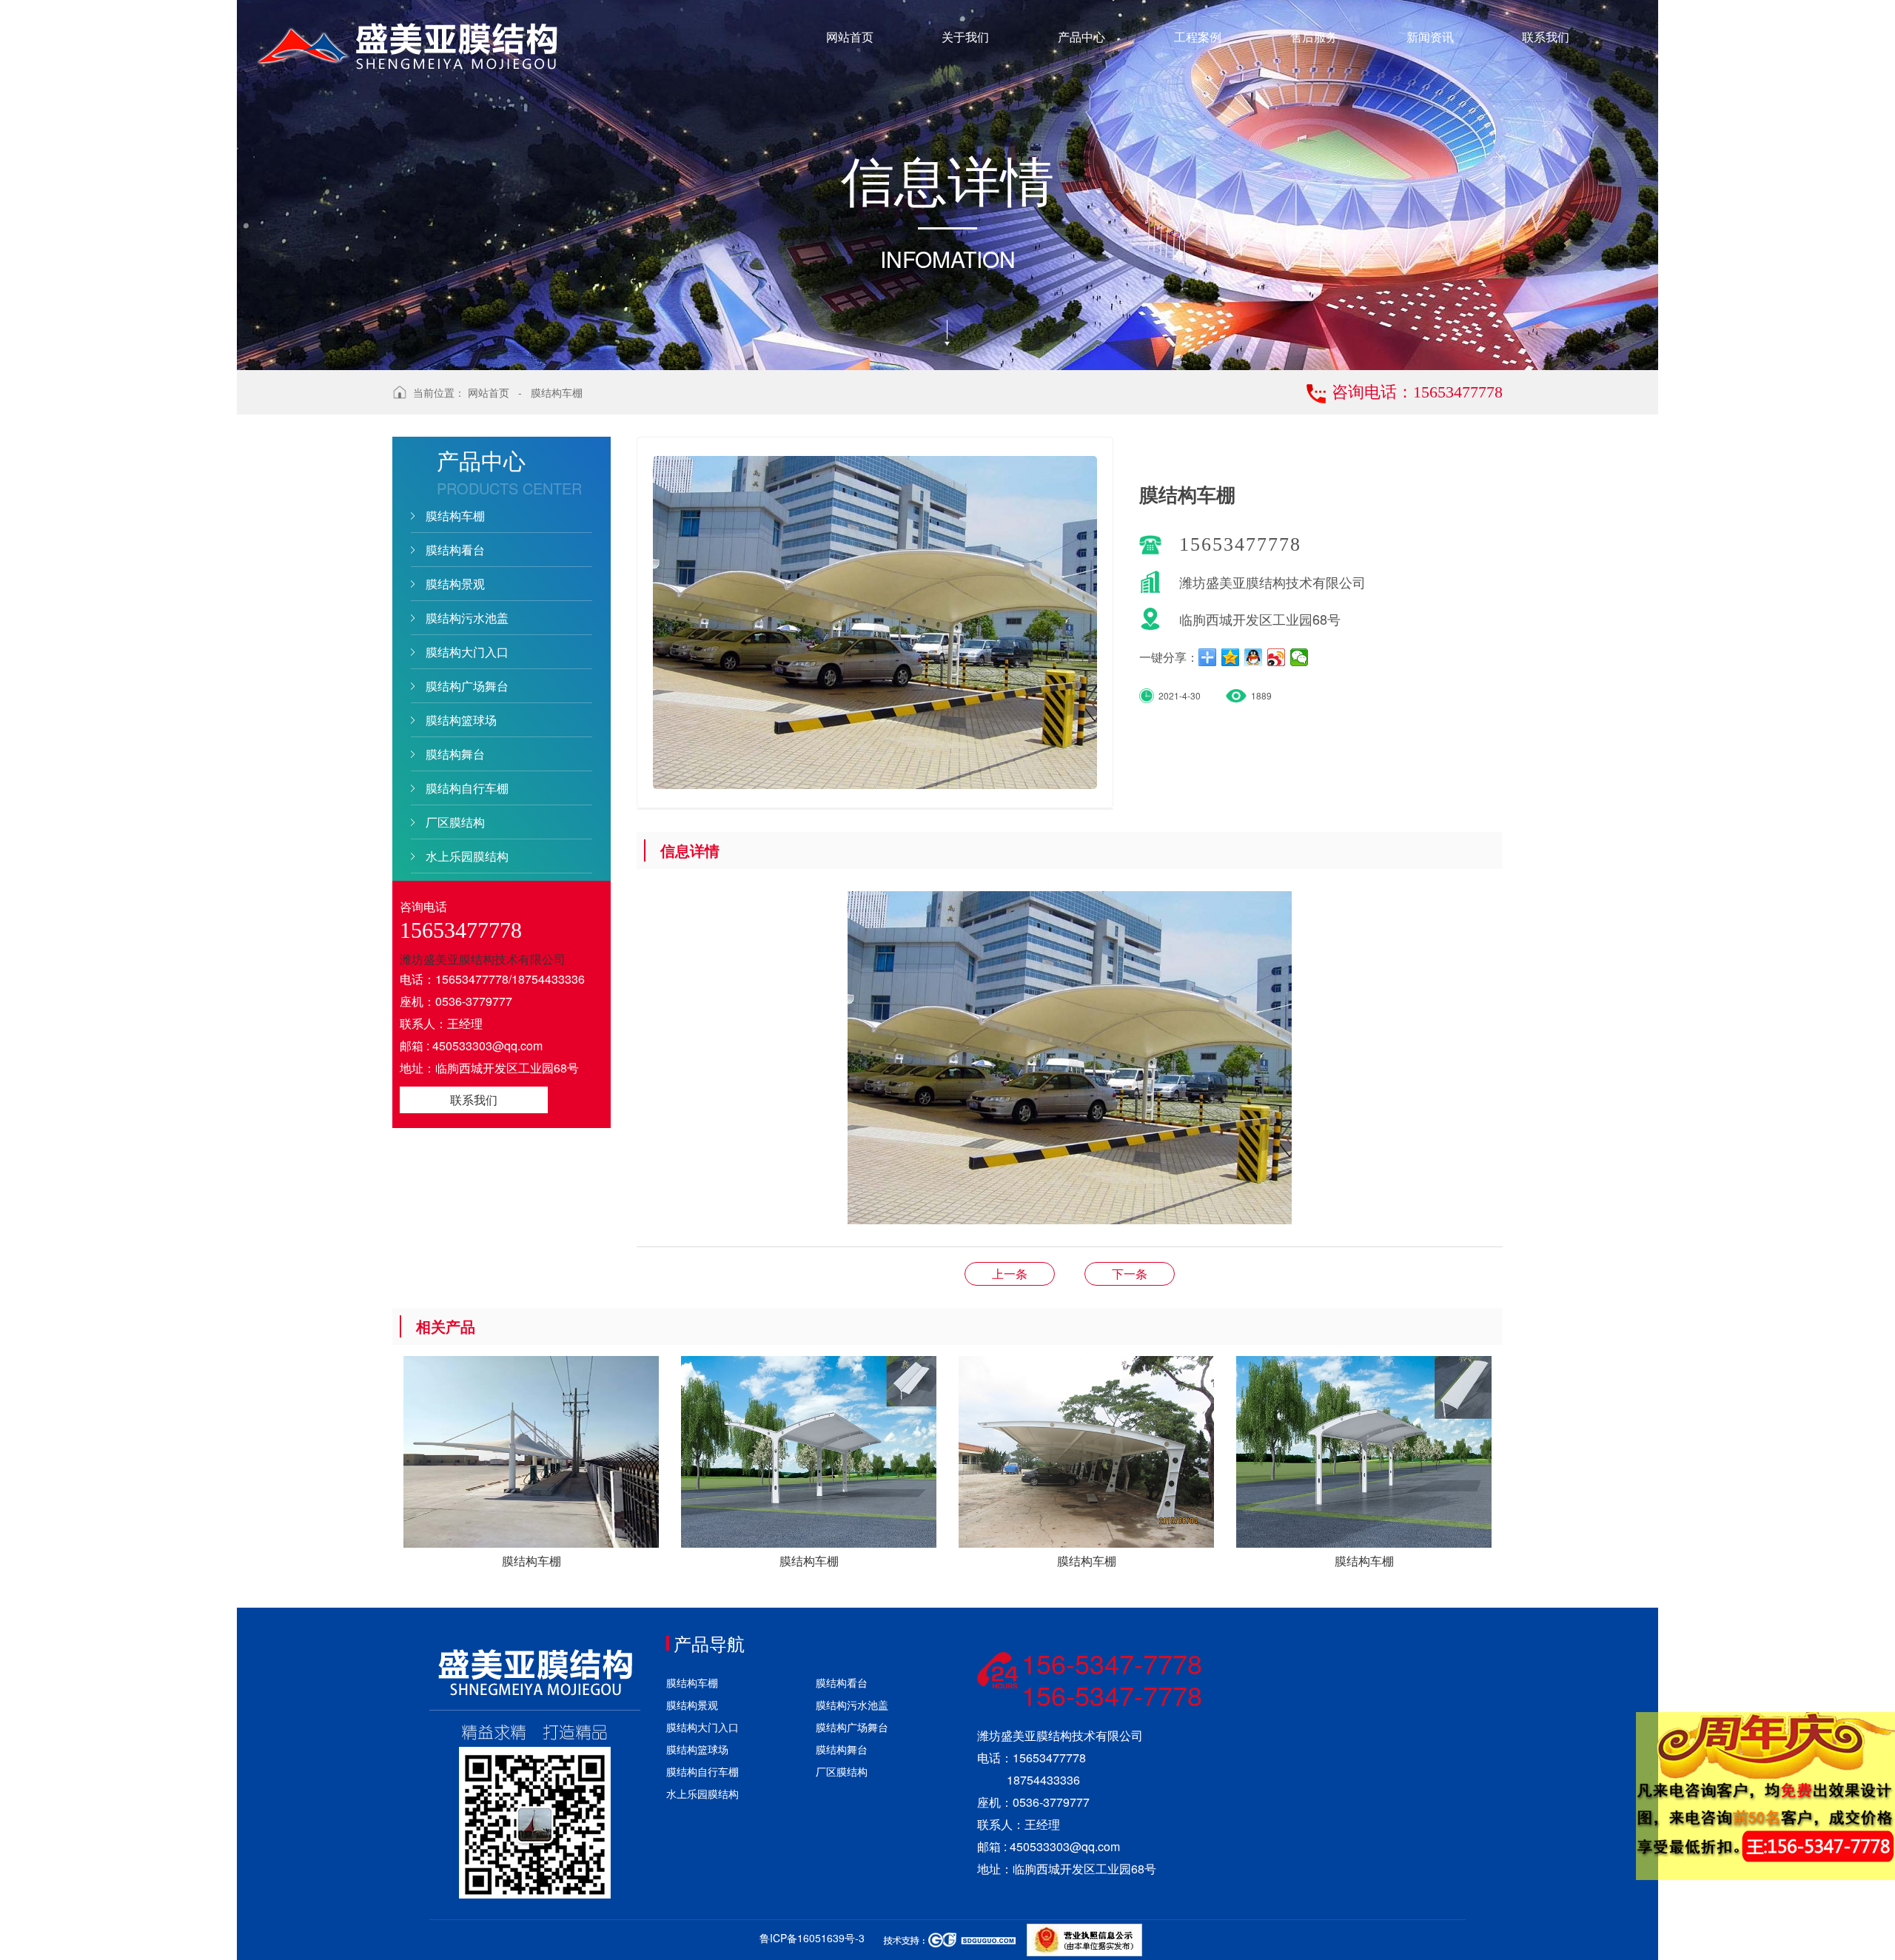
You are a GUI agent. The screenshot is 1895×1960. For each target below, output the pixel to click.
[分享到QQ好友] (1254, 657)
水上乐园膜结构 (467, 856)
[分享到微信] (1299, 657)
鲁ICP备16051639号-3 (812, 1938)
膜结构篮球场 (461, 720)
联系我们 (474, 1100)
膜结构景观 (455, 584)
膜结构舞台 (455, 754)
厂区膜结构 (455, 822)
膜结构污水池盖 (467, 618)
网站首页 (489, 392)
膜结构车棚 (557, 392)
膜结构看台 (455, 550)
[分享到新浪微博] (1277, 657)
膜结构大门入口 (467, 652)
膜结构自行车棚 (467, 788)
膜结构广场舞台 (467, 686)
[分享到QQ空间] (1231, 657)
